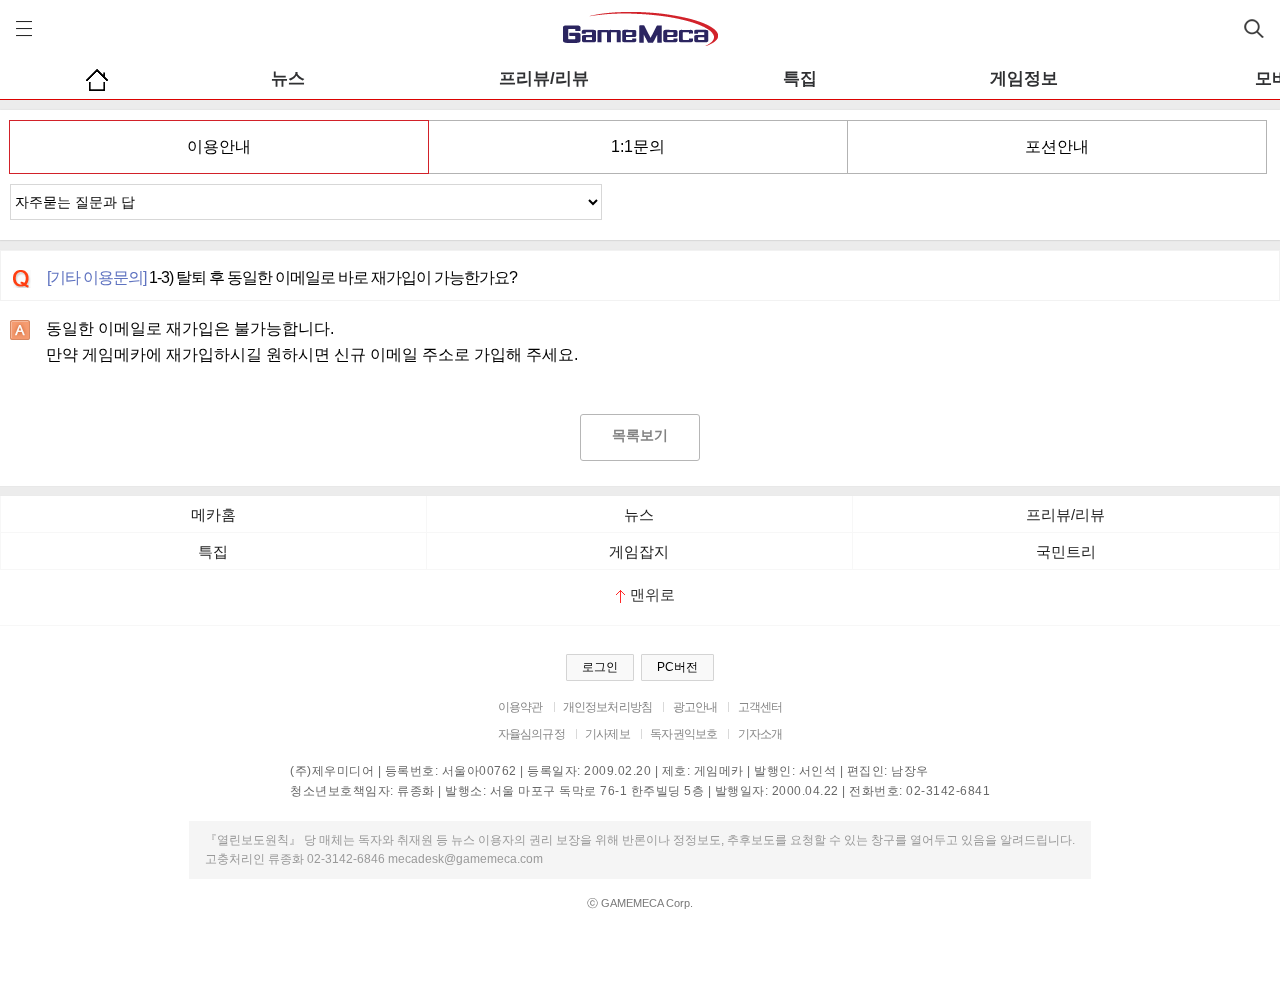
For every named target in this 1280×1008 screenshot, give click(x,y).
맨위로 (652, 594)
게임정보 (1024, 78)
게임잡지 (639, 551)
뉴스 (288, 78)
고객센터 (760, 707)
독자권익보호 (683, 734)
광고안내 (695, 707)
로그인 (600, 667)
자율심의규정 (531, 734)
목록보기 (640, 435)
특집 (800, 78)
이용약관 (520, 707)
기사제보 (607, 734)
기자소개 (760, 734)
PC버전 (677, 667)
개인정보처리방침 (607, 707)
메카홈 (213, 514)
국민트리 (1066, 551)
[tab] (219, 147)
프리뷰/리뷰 (544, 78)
